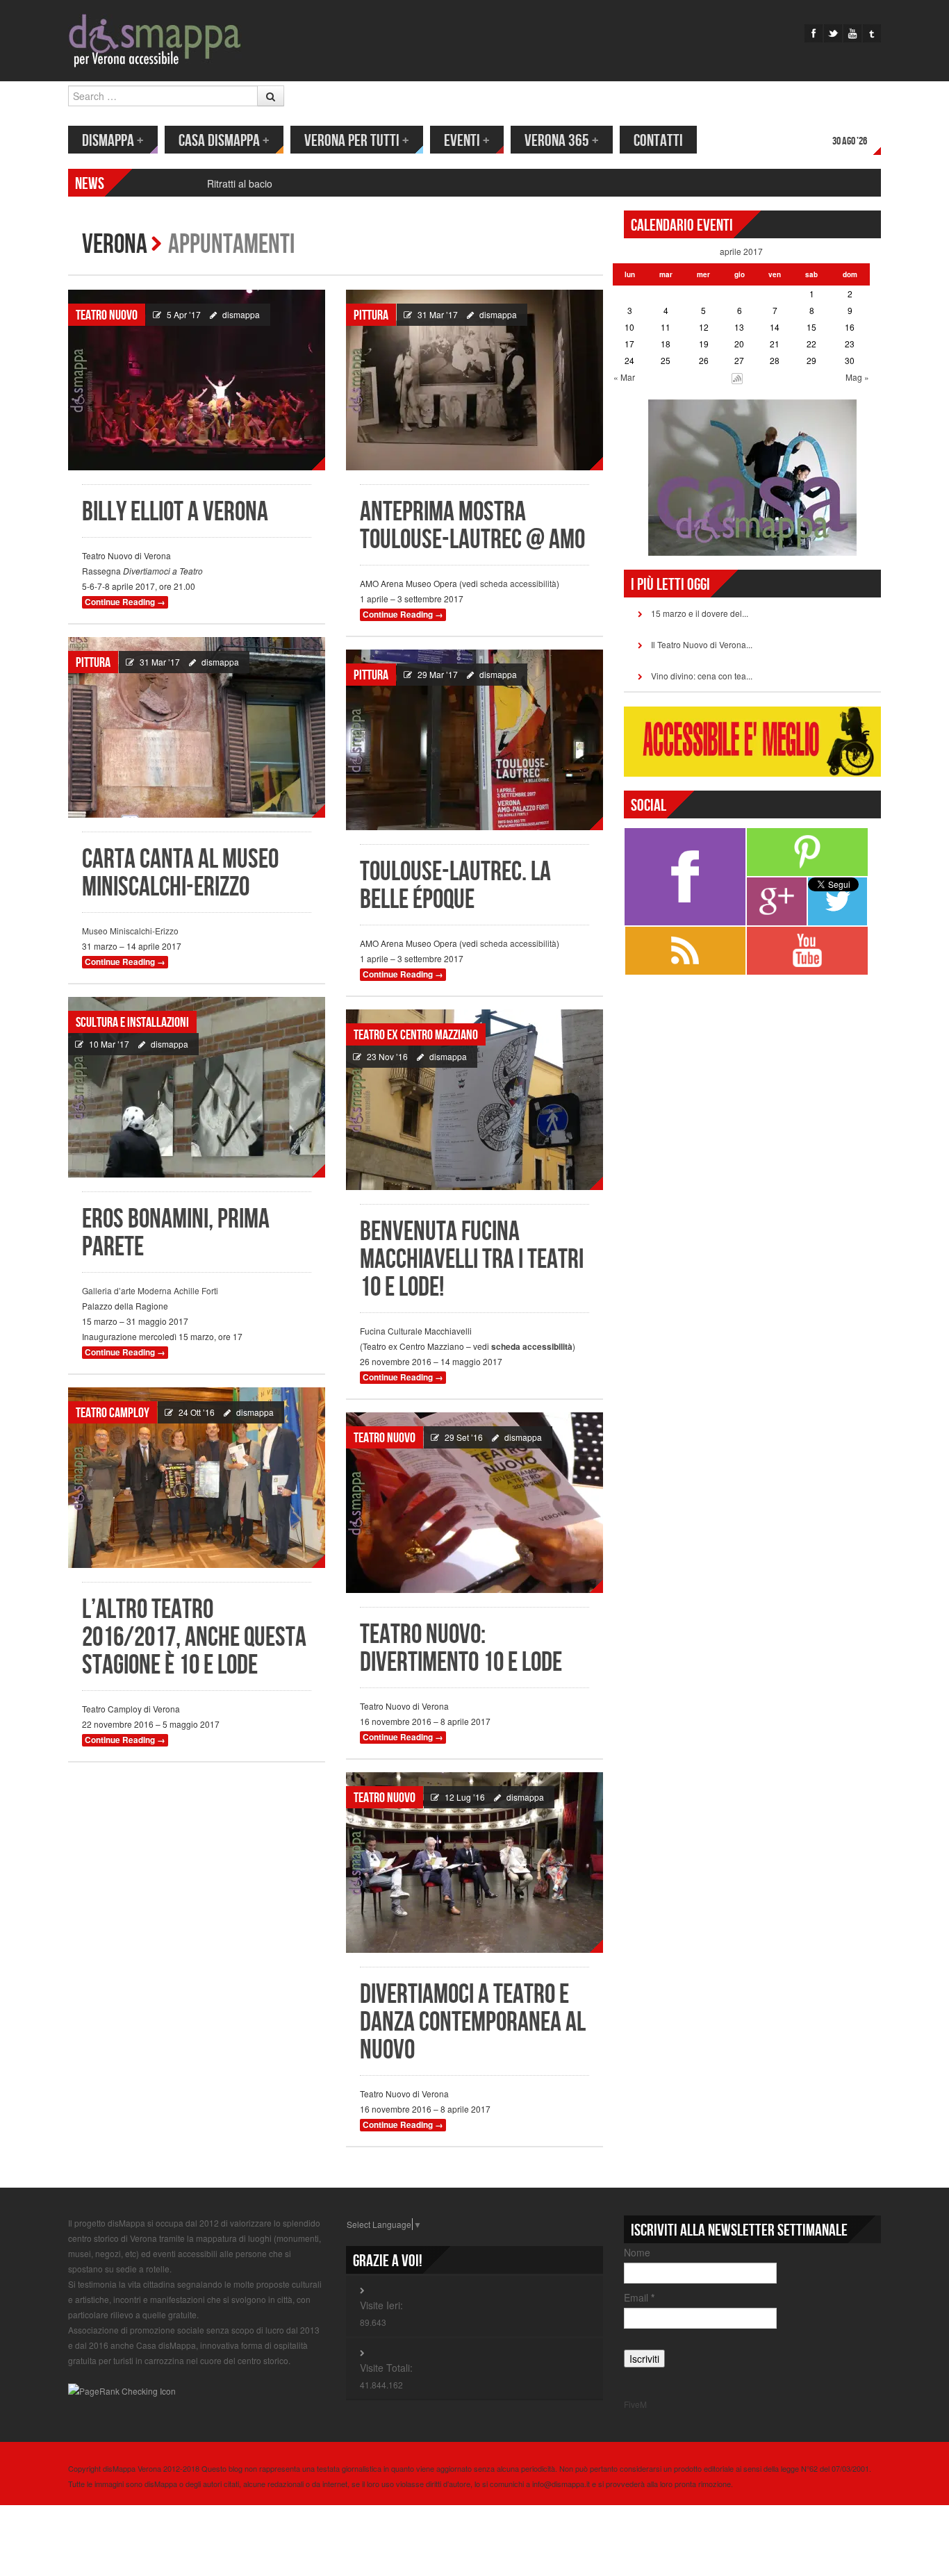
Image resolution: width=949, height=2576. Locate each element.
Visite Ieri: (381, 2305)
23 (850, 344)
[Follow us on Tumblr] (872, 33)
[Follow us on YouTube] (852, 33)
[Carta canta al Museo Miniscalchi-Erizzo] (197, 727)
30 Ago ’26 (850, 141)
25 (666, 360)
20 (739, 344)
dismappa (241, 314)
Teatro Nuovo (107, 315)
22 (811, 344)
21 (775, 344)
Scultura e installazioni (132, 1023)
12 (704, 327)
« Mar (624, 377)
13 (739, 327)
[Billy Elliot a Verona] (197, 380)
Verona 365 (562, 141)
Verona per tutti (357, 141)
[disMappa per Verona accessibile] (155, 39)
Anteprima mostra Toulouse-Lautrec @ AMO (472, 526)
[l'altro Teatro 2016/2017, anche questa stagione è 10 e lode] (197, 1478)
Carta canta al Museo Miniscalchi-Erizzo (180, 874)
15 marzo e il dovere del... (700, 613)
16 (850, 327)
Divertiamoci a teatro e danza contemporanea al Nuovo (473, 2023)
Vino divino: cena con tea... (702, 676)
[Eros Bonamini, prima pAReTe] (197, 1087)
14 (775, 327)
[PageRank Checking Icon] (122, 2389)
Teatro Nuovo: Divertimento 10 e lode (461, 1649)
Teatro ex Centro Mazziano (416, 1035)
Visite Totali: (386, 2368)
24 (629, 360)
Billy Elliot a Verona (175, 512)
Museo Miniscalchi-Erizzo (130, 931)
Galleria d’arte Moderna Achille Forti (150, 1290)
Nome (637, 2252)
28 (775, 360)
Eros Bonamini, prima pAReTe (176, 1233)
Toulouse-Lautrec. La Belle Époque (455, 886)
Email (639, 2297)
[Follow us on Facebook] (814, 33)
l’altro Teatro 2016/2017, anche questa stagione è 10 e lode (194, 1638)
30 (850, 360)
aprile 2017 (741, 251)
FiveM (635, 2404)
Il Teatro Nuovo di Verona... (702, 644)
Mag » (857, 377)
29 (811, 360)
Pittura (371, 315)
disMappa (113, 141)
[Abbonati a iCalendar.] (737, 377)
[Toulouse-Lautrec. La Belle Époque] (474, 740)
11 (666, 327)
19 (704, 344)
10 (629, 327)
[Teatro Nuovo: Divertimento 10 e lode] (474, 1503)
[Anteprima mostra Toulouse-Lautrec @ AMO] (474, 380)
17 (629, 344)
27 (739, 360)
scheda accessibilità (518, 583)
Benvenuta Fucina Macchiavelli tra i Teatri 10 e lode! (472, 1260)
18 (666, 344)
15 (811, 327)
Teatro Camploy (113, 1413)
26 (704, 360)
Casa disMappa (224, 141)
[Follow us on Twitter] (833, 33)
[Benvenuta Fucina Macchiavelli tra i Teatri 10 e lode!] (474, 1100)
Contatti (658, 141)
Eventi (467, 141)
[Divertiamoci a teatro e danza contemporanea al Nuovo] (474, 1863)
